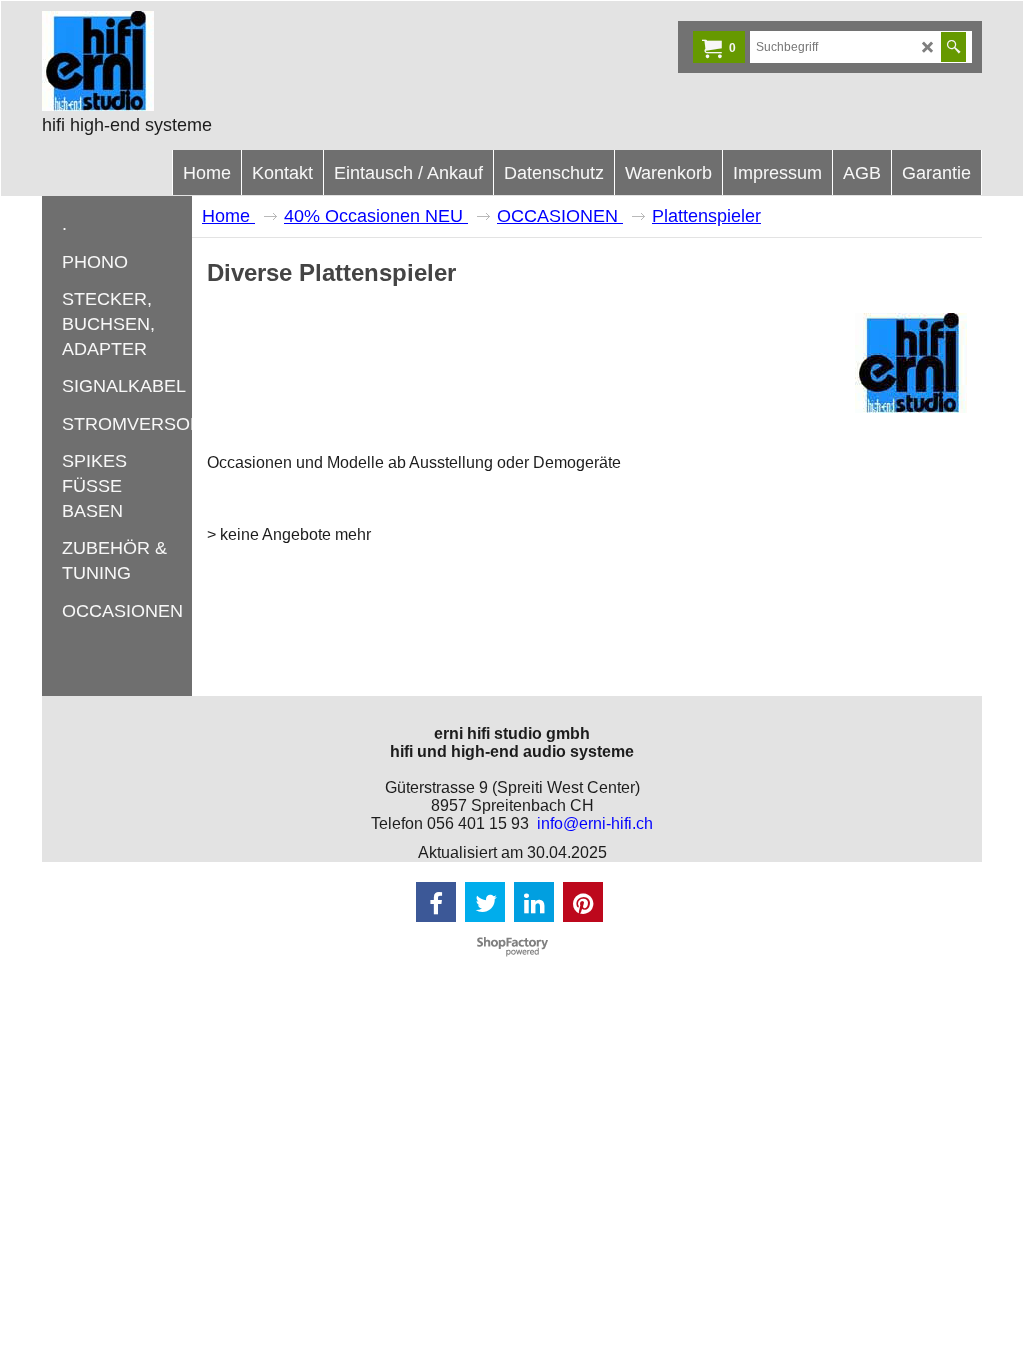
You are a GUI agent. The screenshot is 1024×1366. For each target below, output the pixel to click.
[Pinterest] (583, 902)
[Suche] (953, 47)
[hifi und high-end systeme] (192, 61)
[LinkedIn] (534, 902)
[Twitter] (485, 902)
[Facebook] (436, 902)
